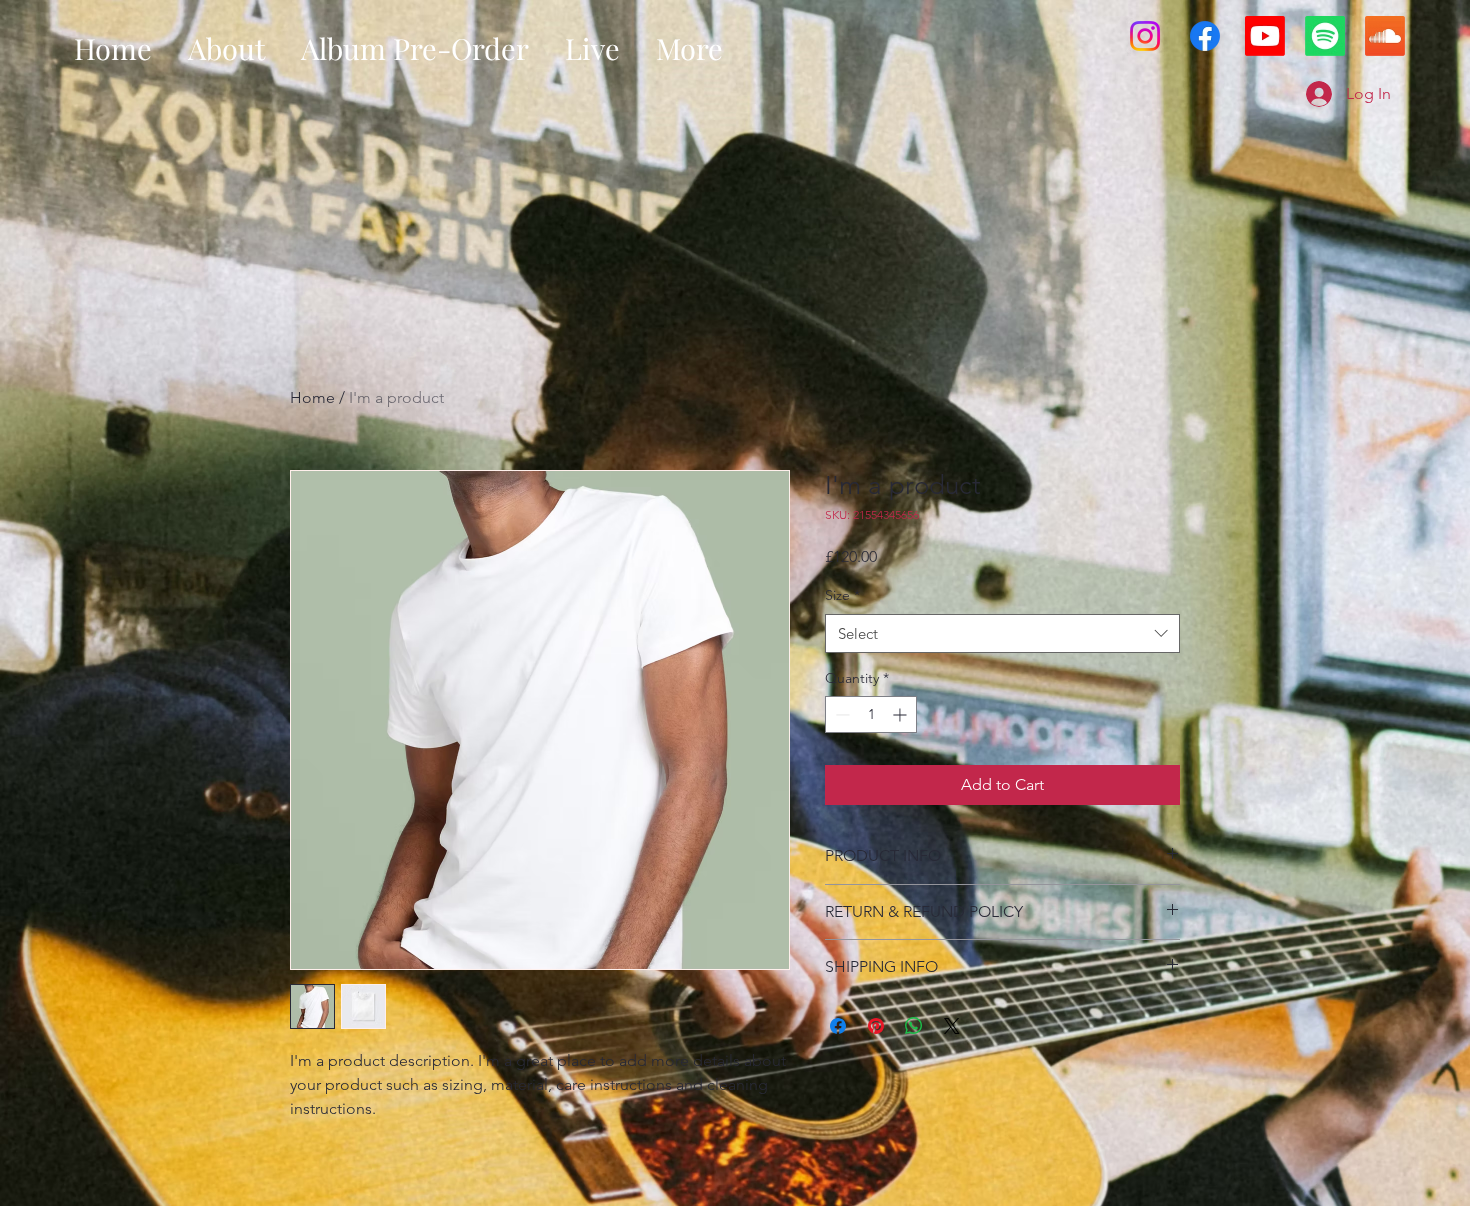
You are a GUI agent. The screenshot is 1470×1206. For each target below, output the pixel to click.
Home (312, 397)
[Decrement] (840, 714)
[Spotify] (1325, 36)
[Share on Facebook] (838, 1026)
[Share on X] (952, 1026)
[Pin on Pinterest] (876, 1026)
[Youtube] (1265, 36)
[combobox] (1002, 633)
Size (842, 595)
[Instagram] (1145, 36)
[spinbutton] (871, 714)
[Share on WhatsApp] (914, 1026)
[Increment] (901, 714)
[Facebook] (1205, 36)
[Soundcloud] (1385, 36)
